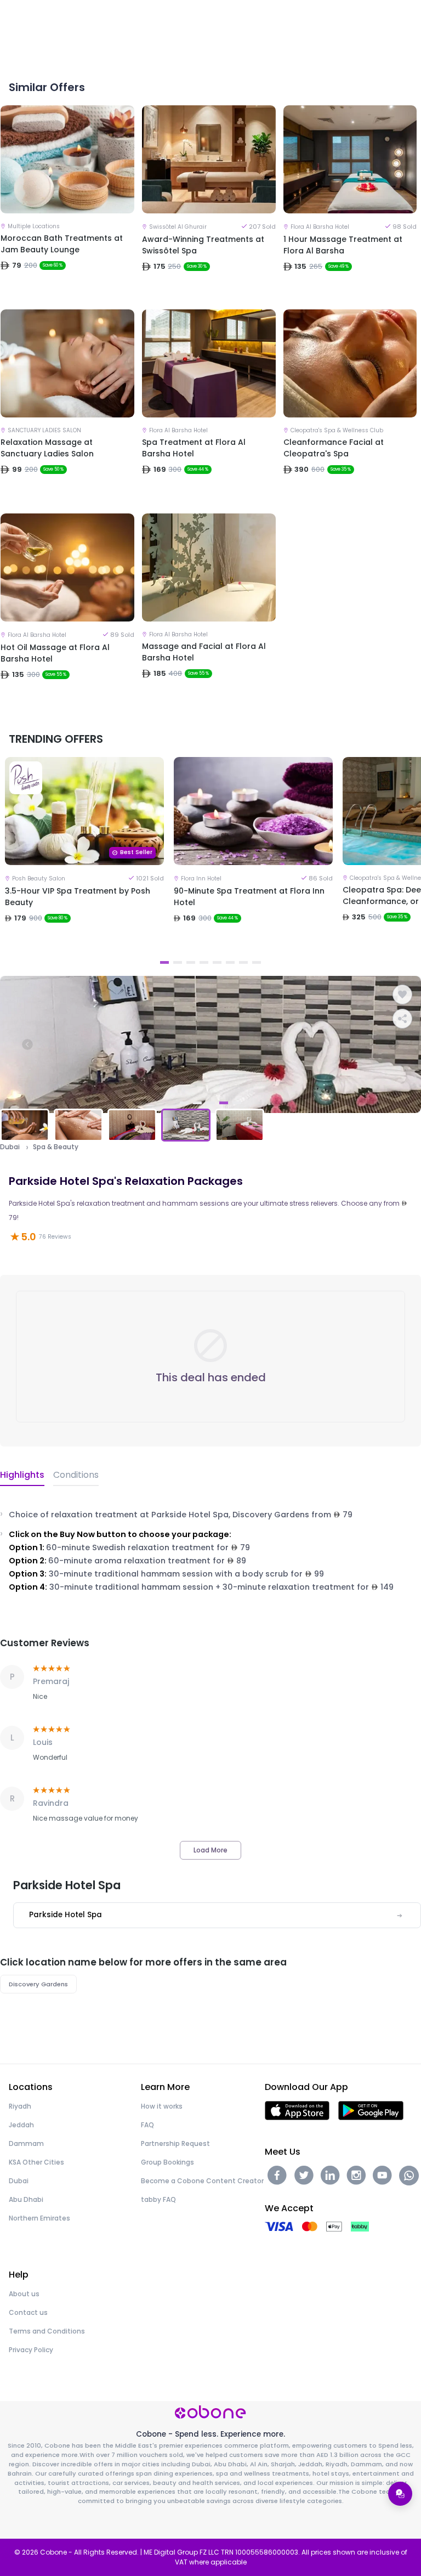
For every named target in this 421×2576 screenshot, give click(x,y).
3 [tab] (191, 962)
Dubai (10, 1147)
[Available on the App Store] (297, 2110)
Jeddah (21, 2125)
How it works (162, 2106)
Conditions (76, 1475)
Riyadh (20, 2106)
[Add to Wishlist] (402, 995)
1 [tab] (164, 962)
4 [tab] (204, 962)
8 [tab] (257, 962)
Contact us (28, 2312)
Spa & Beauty (56, 1147)
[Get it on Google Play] (371, 2110)
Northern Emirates (39, 2218)
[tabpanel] (84, 855)
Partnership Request (175, 2143)
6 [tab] (230, 962)
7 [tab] (243, 962)
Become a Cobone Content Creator (202, 2181)
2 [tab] (178, 962)
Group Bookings (167, 2162)
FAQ (147, 2125)
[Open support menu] (400, 2494)
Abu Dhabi (26, 2199)
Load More (210, 1850)
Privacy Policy (31, 2350)
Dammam (26, 2143)
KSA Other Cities (36, 2162)
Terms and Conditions (47, 2331)
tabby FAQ (158, 2199)
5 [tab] (217, 962)
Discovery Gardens (38, 1984)
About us (24, 2294)
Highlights (22, 1475)
